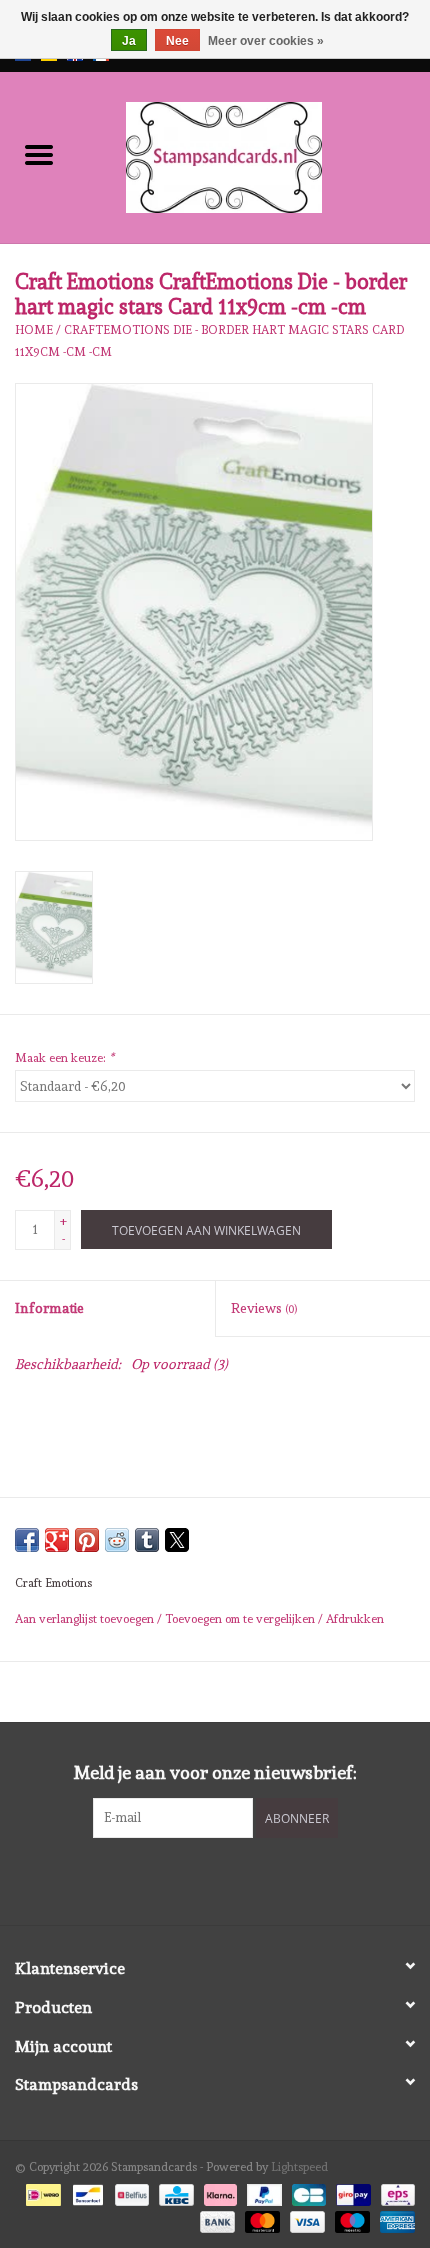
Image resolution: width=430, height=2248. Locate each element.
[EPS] (394, 2192)
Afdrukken (355, 1619)
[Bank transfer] (215, 2218)
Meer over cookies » (266, 41)
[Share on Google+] (57, 1540)
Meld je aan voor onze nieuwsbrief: (215, 1772)
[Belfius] (130, 2192)
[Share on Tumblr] (147, 1540)
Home (34, 330)
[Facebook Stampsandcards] (198, 1879)
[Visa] (305, 2218)
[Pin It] (87, 1540)
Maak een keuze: (64, 1058)
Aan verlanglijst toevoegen (86, 1619)
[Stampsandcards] (254, 154)
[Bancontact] (86, 2192)
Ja (129, 41)
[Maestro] (350, 2218)
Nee (177, 41)
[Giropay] (351, 2192)
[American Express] (394, 2218)
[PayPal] (262, 2192)
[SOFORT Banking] (218, 2192)
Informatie (49, 1308)
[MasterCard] (260, 2218)
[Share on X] (177, 1540)
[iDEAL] (41, 2192)
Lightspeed (299, 2167)
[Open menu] (39, 154)
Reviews (264, 1308)
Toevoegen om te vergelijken (241, 1619)
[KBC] (174, 2192)
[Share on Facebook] (27, 1540)
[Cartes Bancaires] (307, 2192)
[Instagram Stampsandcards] (233, 1879)
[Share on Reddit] (117, 1540)
